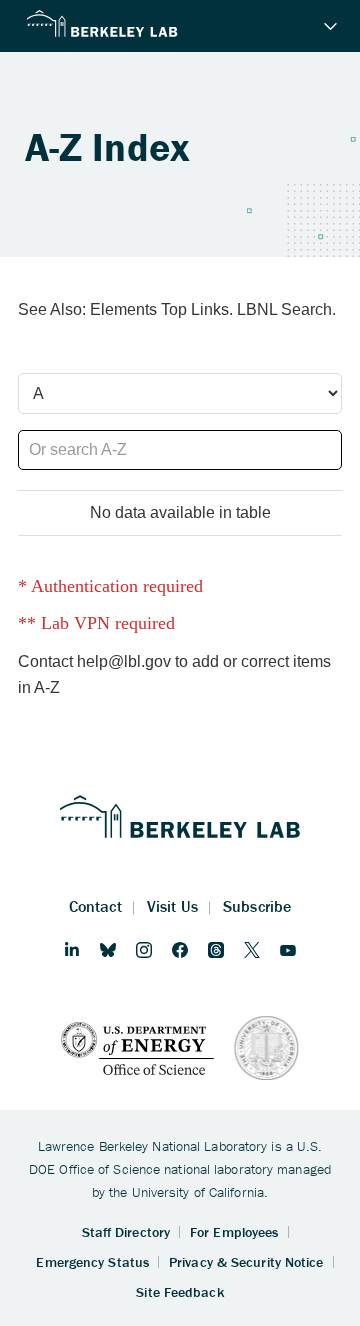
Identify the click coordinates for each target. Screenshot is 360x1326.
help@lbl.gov (124, 661)
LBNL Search (284, 309)
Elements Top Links (159, 309)
